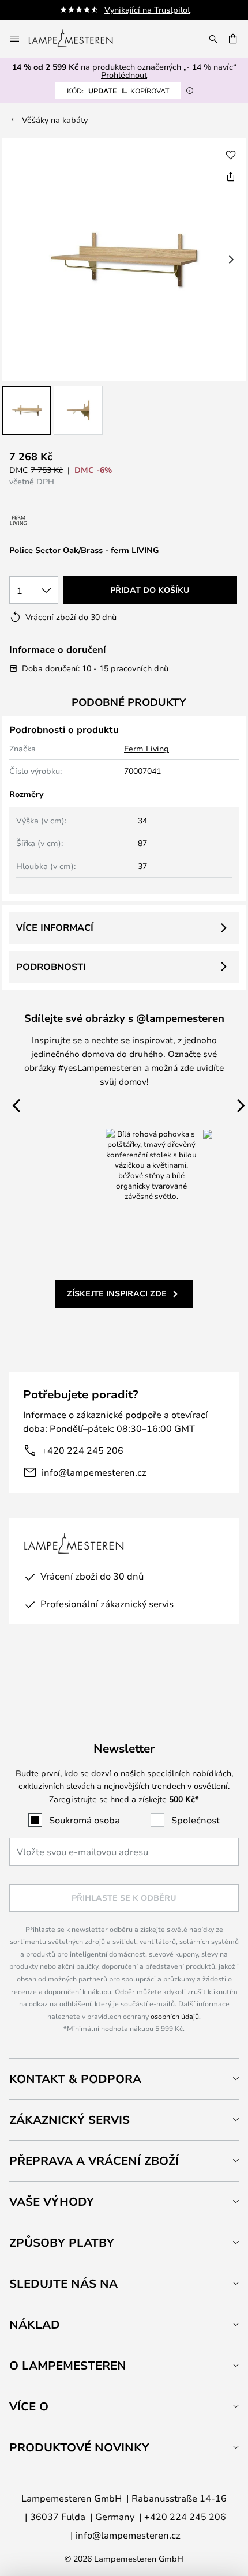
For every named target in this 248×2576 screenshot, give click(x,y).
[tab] (124, 2079)
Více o (29, 2406)
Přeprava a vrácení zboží (94, 2161)
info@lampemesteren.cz (94, 1472)
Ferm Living (146, 748)
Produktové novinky (79, 2447)
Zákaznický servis (69, 2120)
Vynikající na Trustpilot (147, 10)
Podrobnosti (51, 967)
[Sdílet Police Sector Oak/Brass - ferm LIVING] (231, 176)
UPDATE (118, 91)
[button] (27, 410)
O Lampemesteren (68, 2365)
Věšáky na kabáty (55, 120)
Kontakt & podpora (75, 2079)
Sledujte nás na (63, 2283)
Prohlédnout (124, 75)
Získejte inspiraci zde (117, 1293)
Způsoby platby (62, 2242)
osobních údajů (175, 2016)
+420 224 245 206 (82, 1450)
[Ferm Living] (19, 520)
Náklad (35, 2324)
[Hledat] (213, 39)
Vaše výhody (52, 2201)
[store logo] (78, 39)
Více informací (55, 927)
